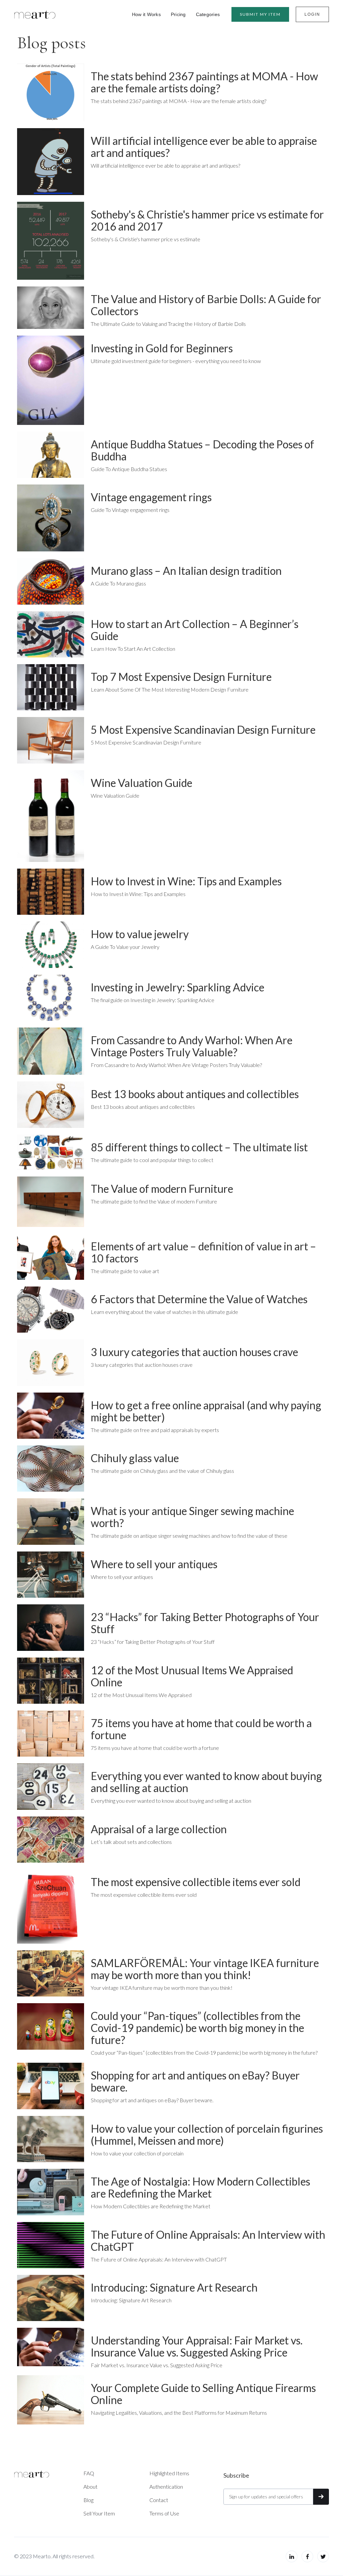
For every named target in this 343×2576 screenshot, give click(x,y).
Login (312, 14)
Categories (208, 14)
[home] (35, 14)
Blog (88, 2500)
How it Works (146, 14)
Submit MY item (260, 14)
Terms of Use (164, 2513)
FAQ (89, 2473)
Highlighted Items (169, 2473)
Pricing (178, 14)
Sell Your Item (99, 2513)
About (90, 2486)
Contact (159, 2500)
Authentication (166, 2486)
